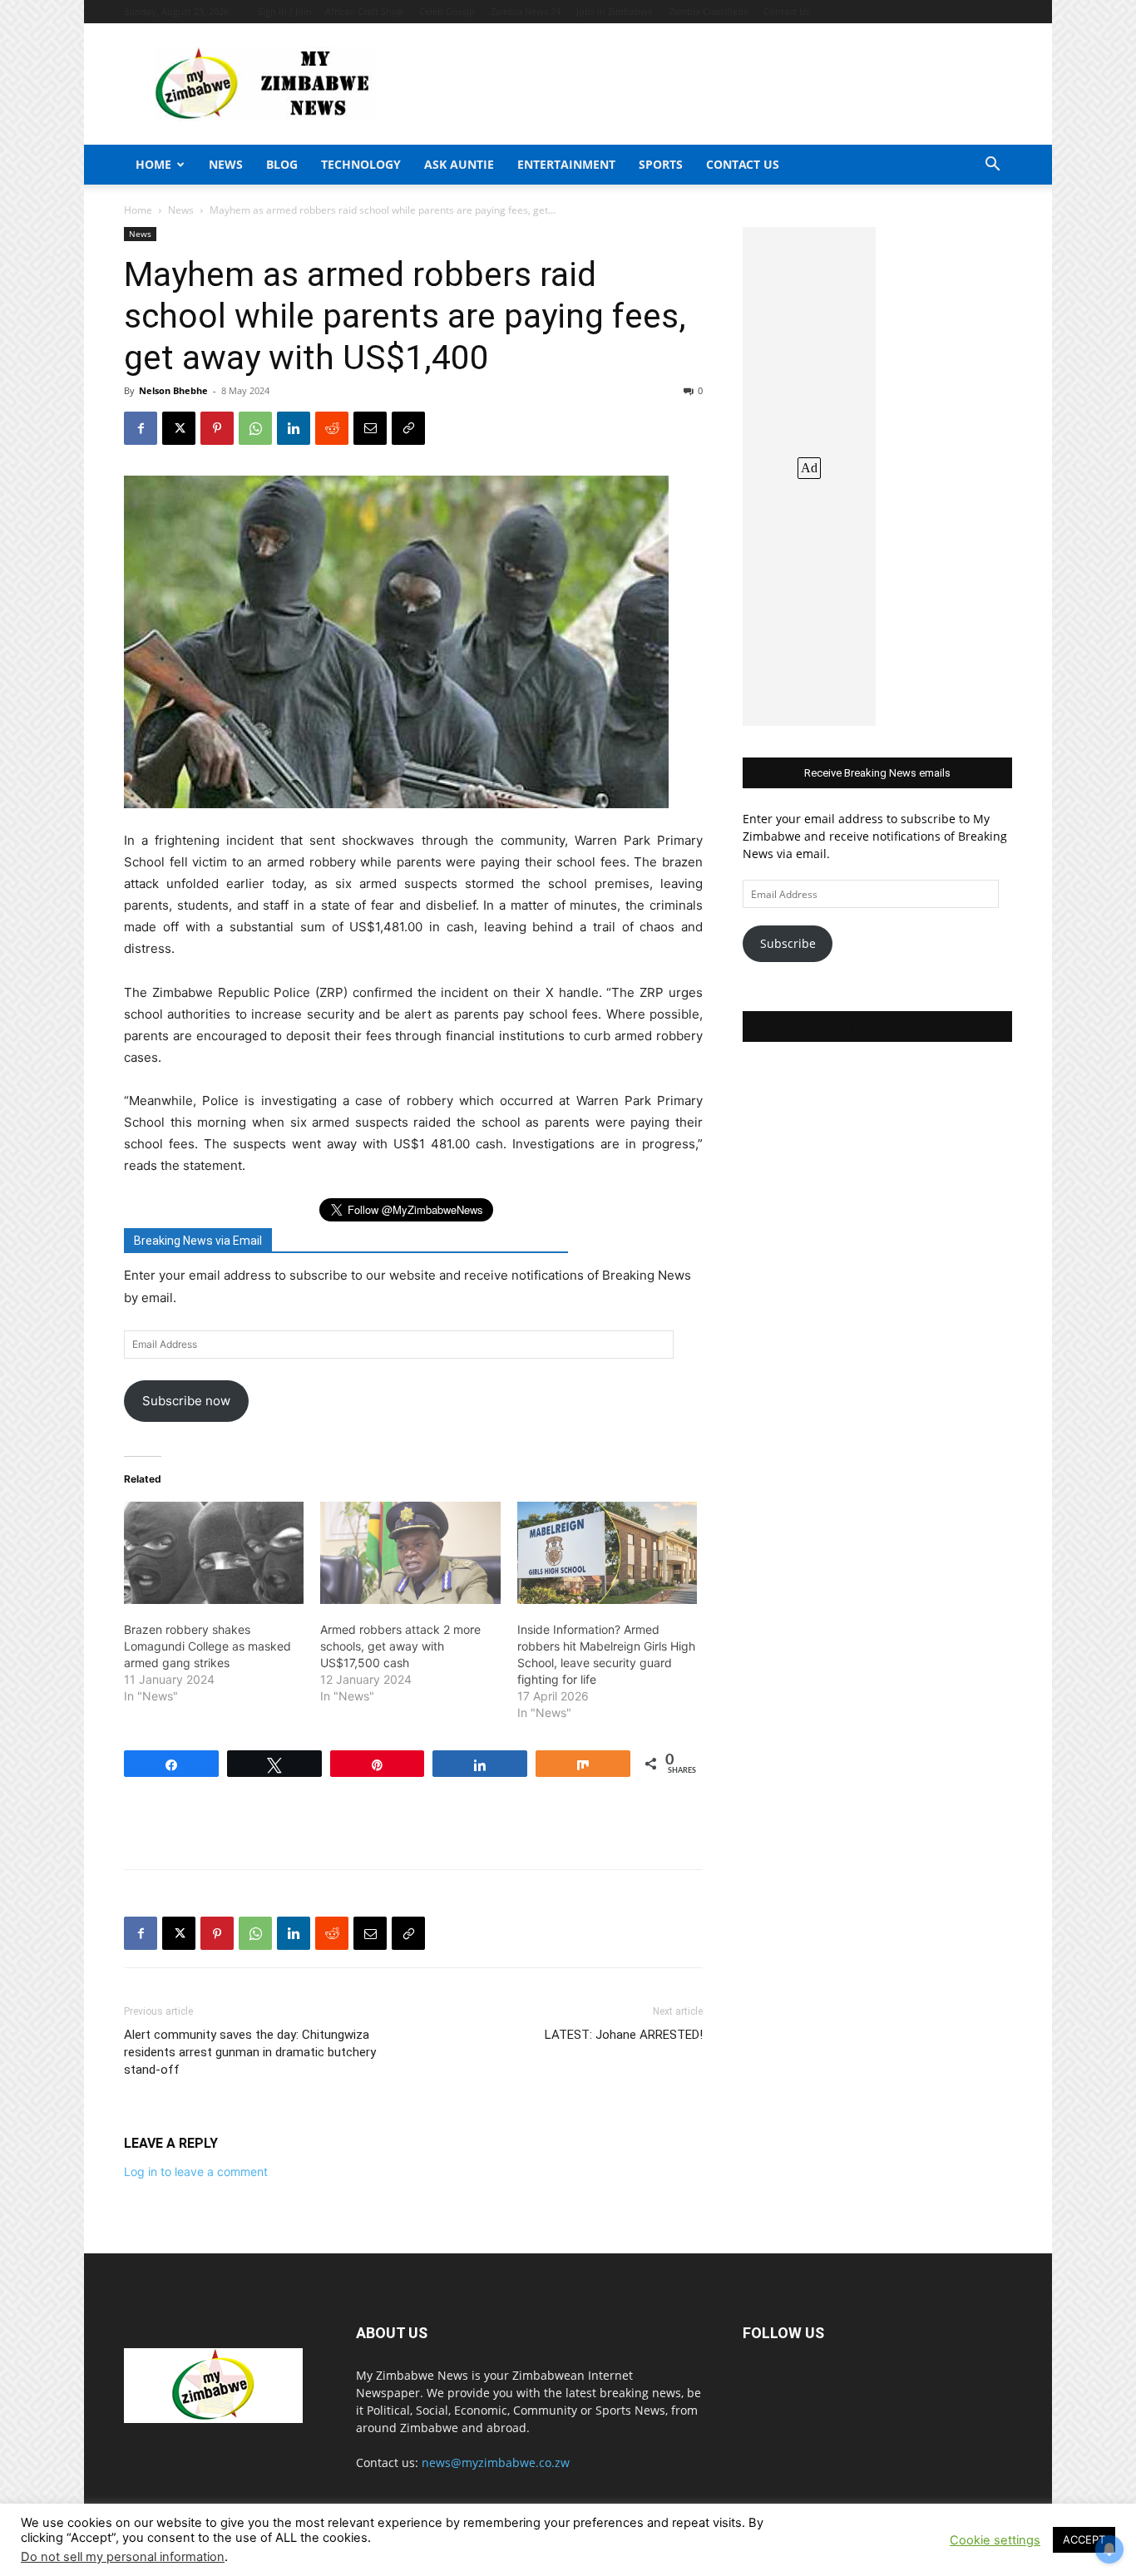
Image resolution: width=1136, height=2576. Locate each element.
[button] (992, 166)
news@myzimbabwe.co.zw (496, 2462)
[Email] (370, 428)
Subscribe (788, 943)
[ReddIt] (332, 428)
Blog (282, 164)
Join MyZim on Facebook (877, 1026)
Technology (361, 164)
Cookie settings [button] (995, 2540)
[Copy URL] (408, 428)
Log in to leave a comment (196, 2171)
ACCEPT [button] (1084, 2539)
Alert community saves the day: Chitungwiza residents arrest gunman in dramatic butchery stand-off (250, 2052)
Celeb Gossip (447, 11)
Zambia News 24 (526, 11)
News (226, 164)
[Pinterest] (217, 428)
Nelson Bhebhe (173, 390)
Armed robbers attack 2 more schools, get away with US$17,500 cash (400, 1646)
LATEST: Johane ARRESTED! (624, 2035)
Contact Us (787, 11)
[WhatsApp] (255, 428)
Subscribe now (186, 1401)
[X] (179, 428)
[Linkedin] (294, 428)
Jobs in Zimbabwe (615, 11)
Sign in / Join (285, 11)
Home (153, 164)
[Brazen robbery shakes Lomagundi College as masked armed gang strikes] (214, 1553)
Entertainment (566, 164)
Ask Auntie (459, 164)
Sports (661, 164)
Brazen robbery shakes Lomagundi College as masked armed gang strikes (207, 1646)
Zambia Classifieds (708, 11)
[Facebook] (141, 428)
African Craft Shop (364, 11)
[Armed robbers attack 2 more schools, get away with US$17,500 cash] (410, 1553)
